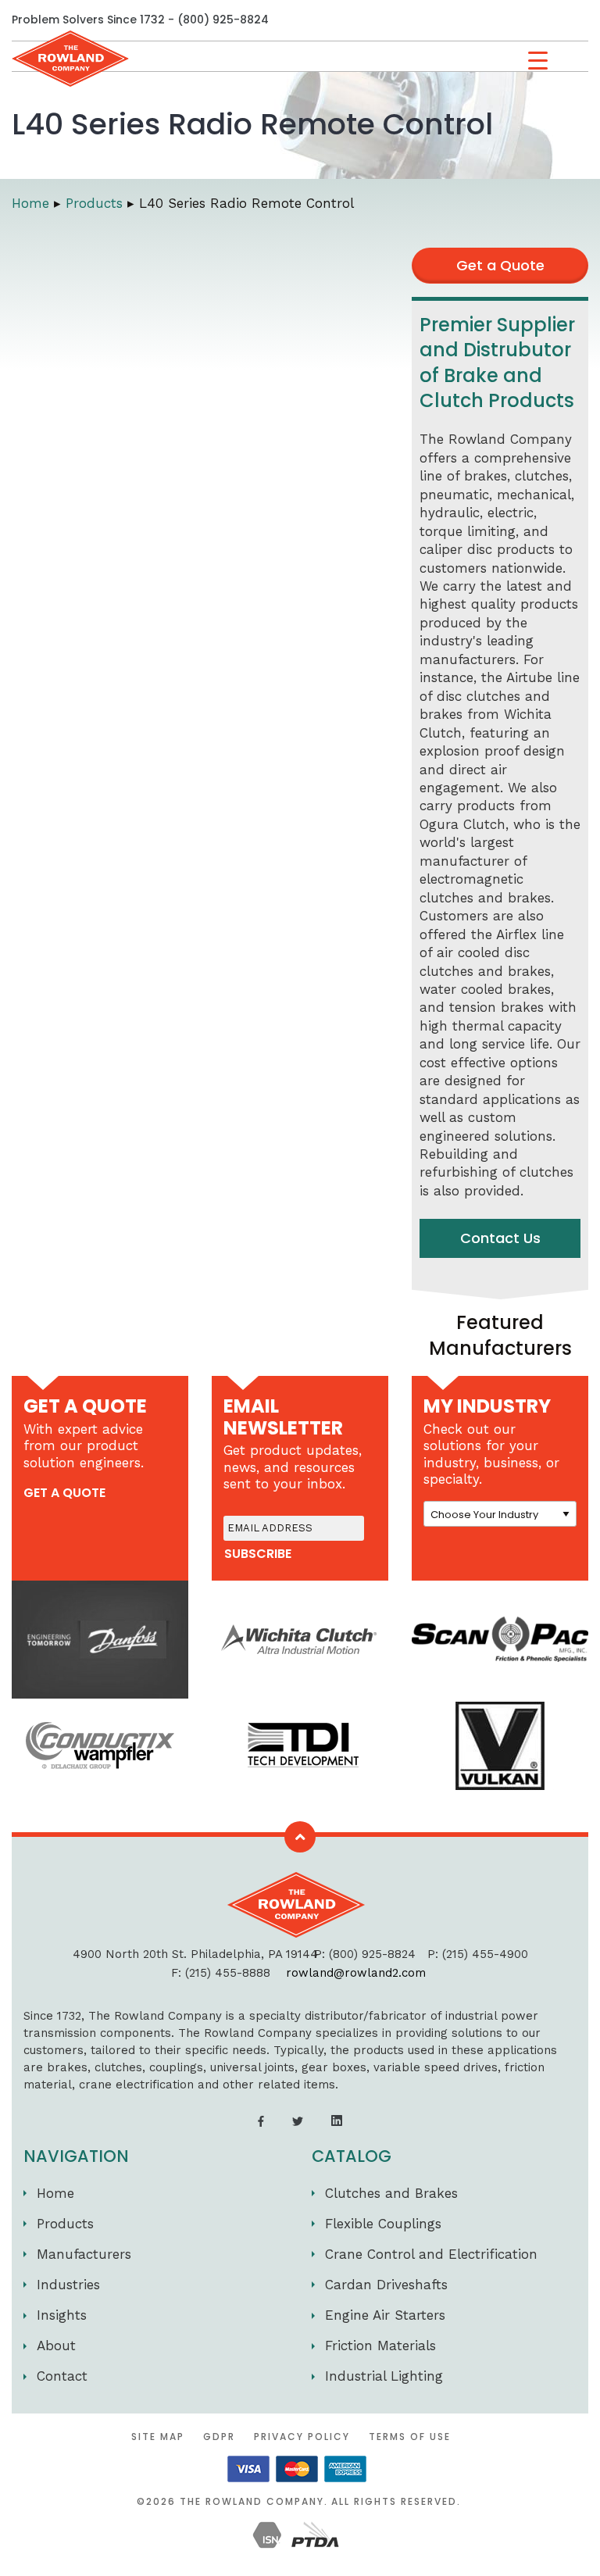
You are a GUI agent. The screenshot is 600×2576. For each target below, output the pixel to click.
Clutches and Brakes (391, 2193)
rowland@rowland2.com (356, 1973)
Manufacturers (84, 2254)
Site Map (158, 2437)
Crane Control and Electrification (431, 2254)
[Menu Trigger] (538, 61)
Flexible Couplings (383, 2224)
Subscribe (258, 1554)
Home (55, 2193)
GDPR (219, 2437)
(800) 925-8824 (223, 20)
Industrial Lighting (384, 2376)
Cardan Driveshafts (386, 2285)
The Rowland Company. (254, 2501)
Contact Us (500, 1238)
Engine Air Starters (385, 2315)
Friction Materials (380, 2346)
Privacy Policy (302, 2437)
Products (65, 2224)
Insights (62, 2315)
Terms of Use (410, 2437)
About (56, 2346)
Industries (68, 2285)
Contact (62, 2376)
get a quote (64, 1493)
